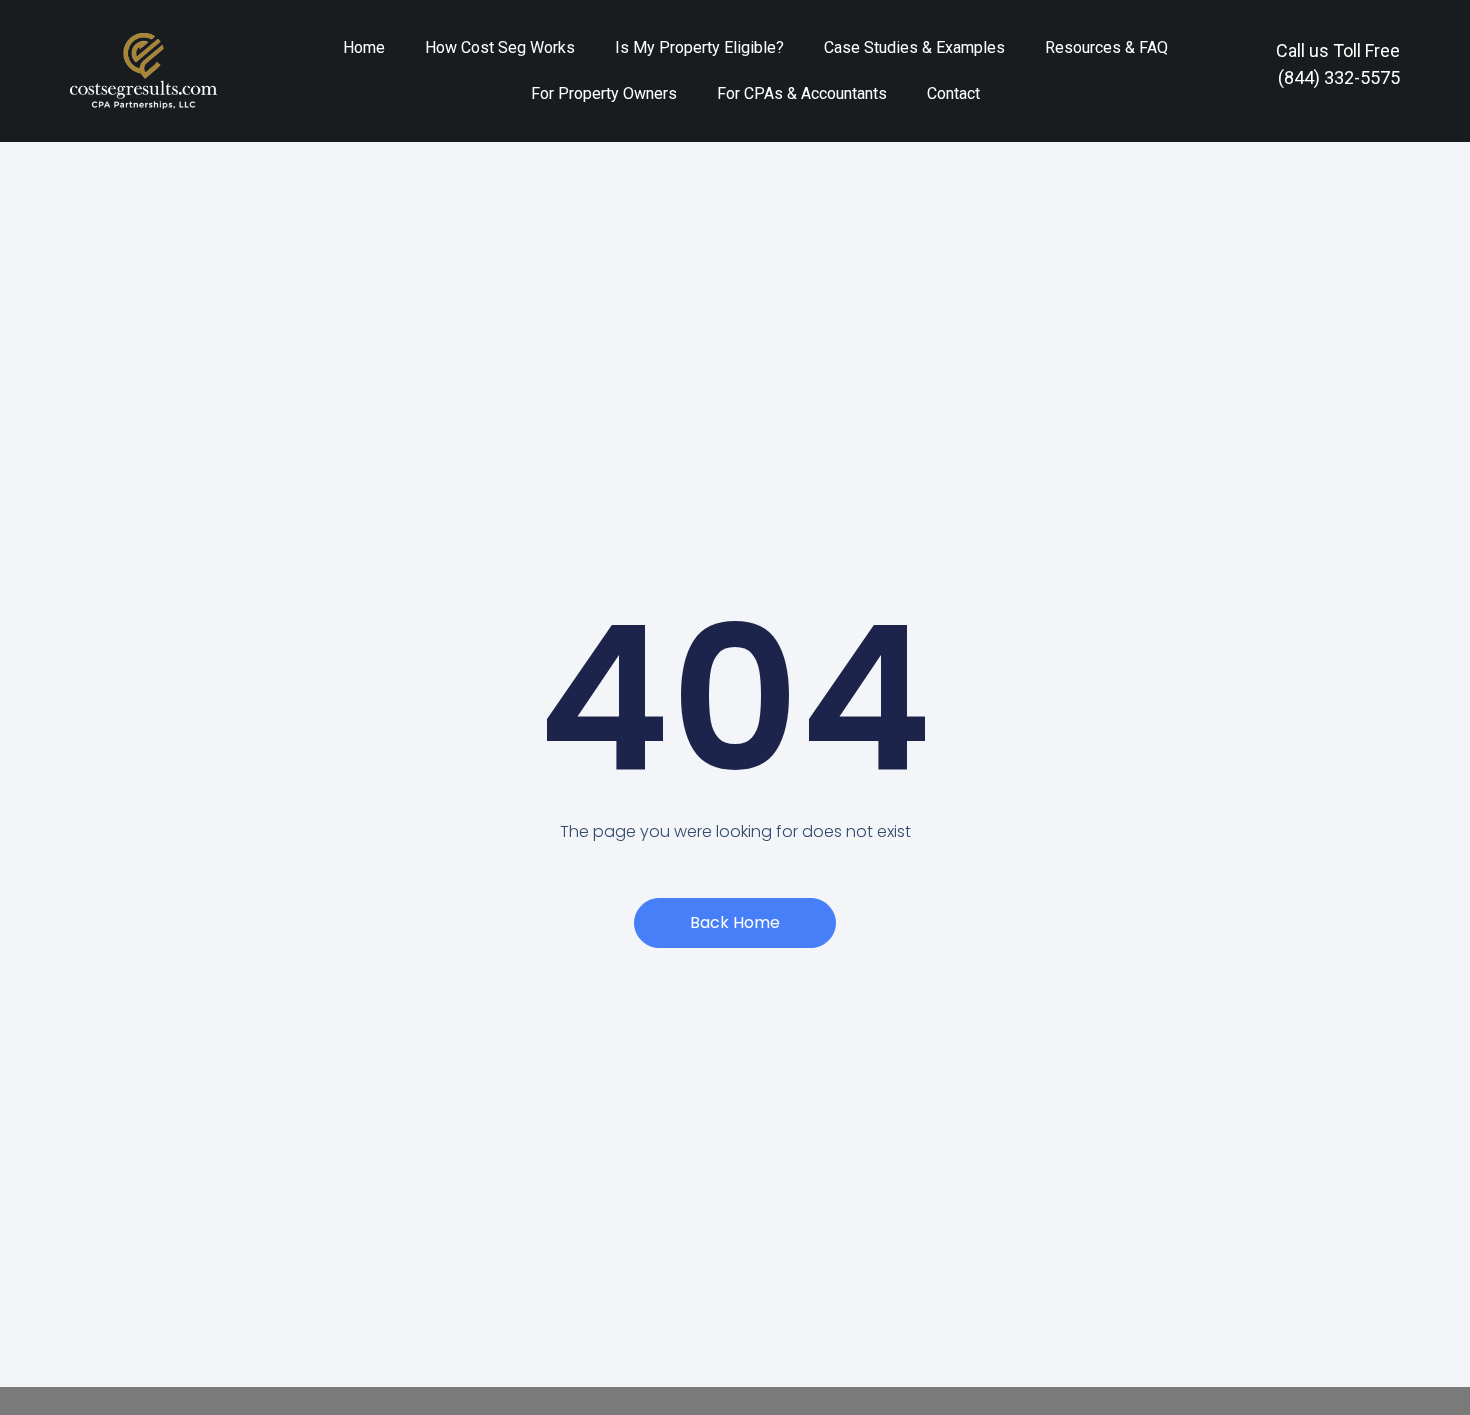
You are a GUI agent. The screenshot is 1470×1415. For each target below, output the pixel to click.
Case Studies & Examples (914, 47)
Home (364, 47)
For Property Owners (604, 93)
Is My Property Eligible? (699, 47)
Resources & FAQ (1106, 47)
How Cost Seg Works (500, 47)
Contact (953, 93)
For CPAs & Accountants (802, 93)
